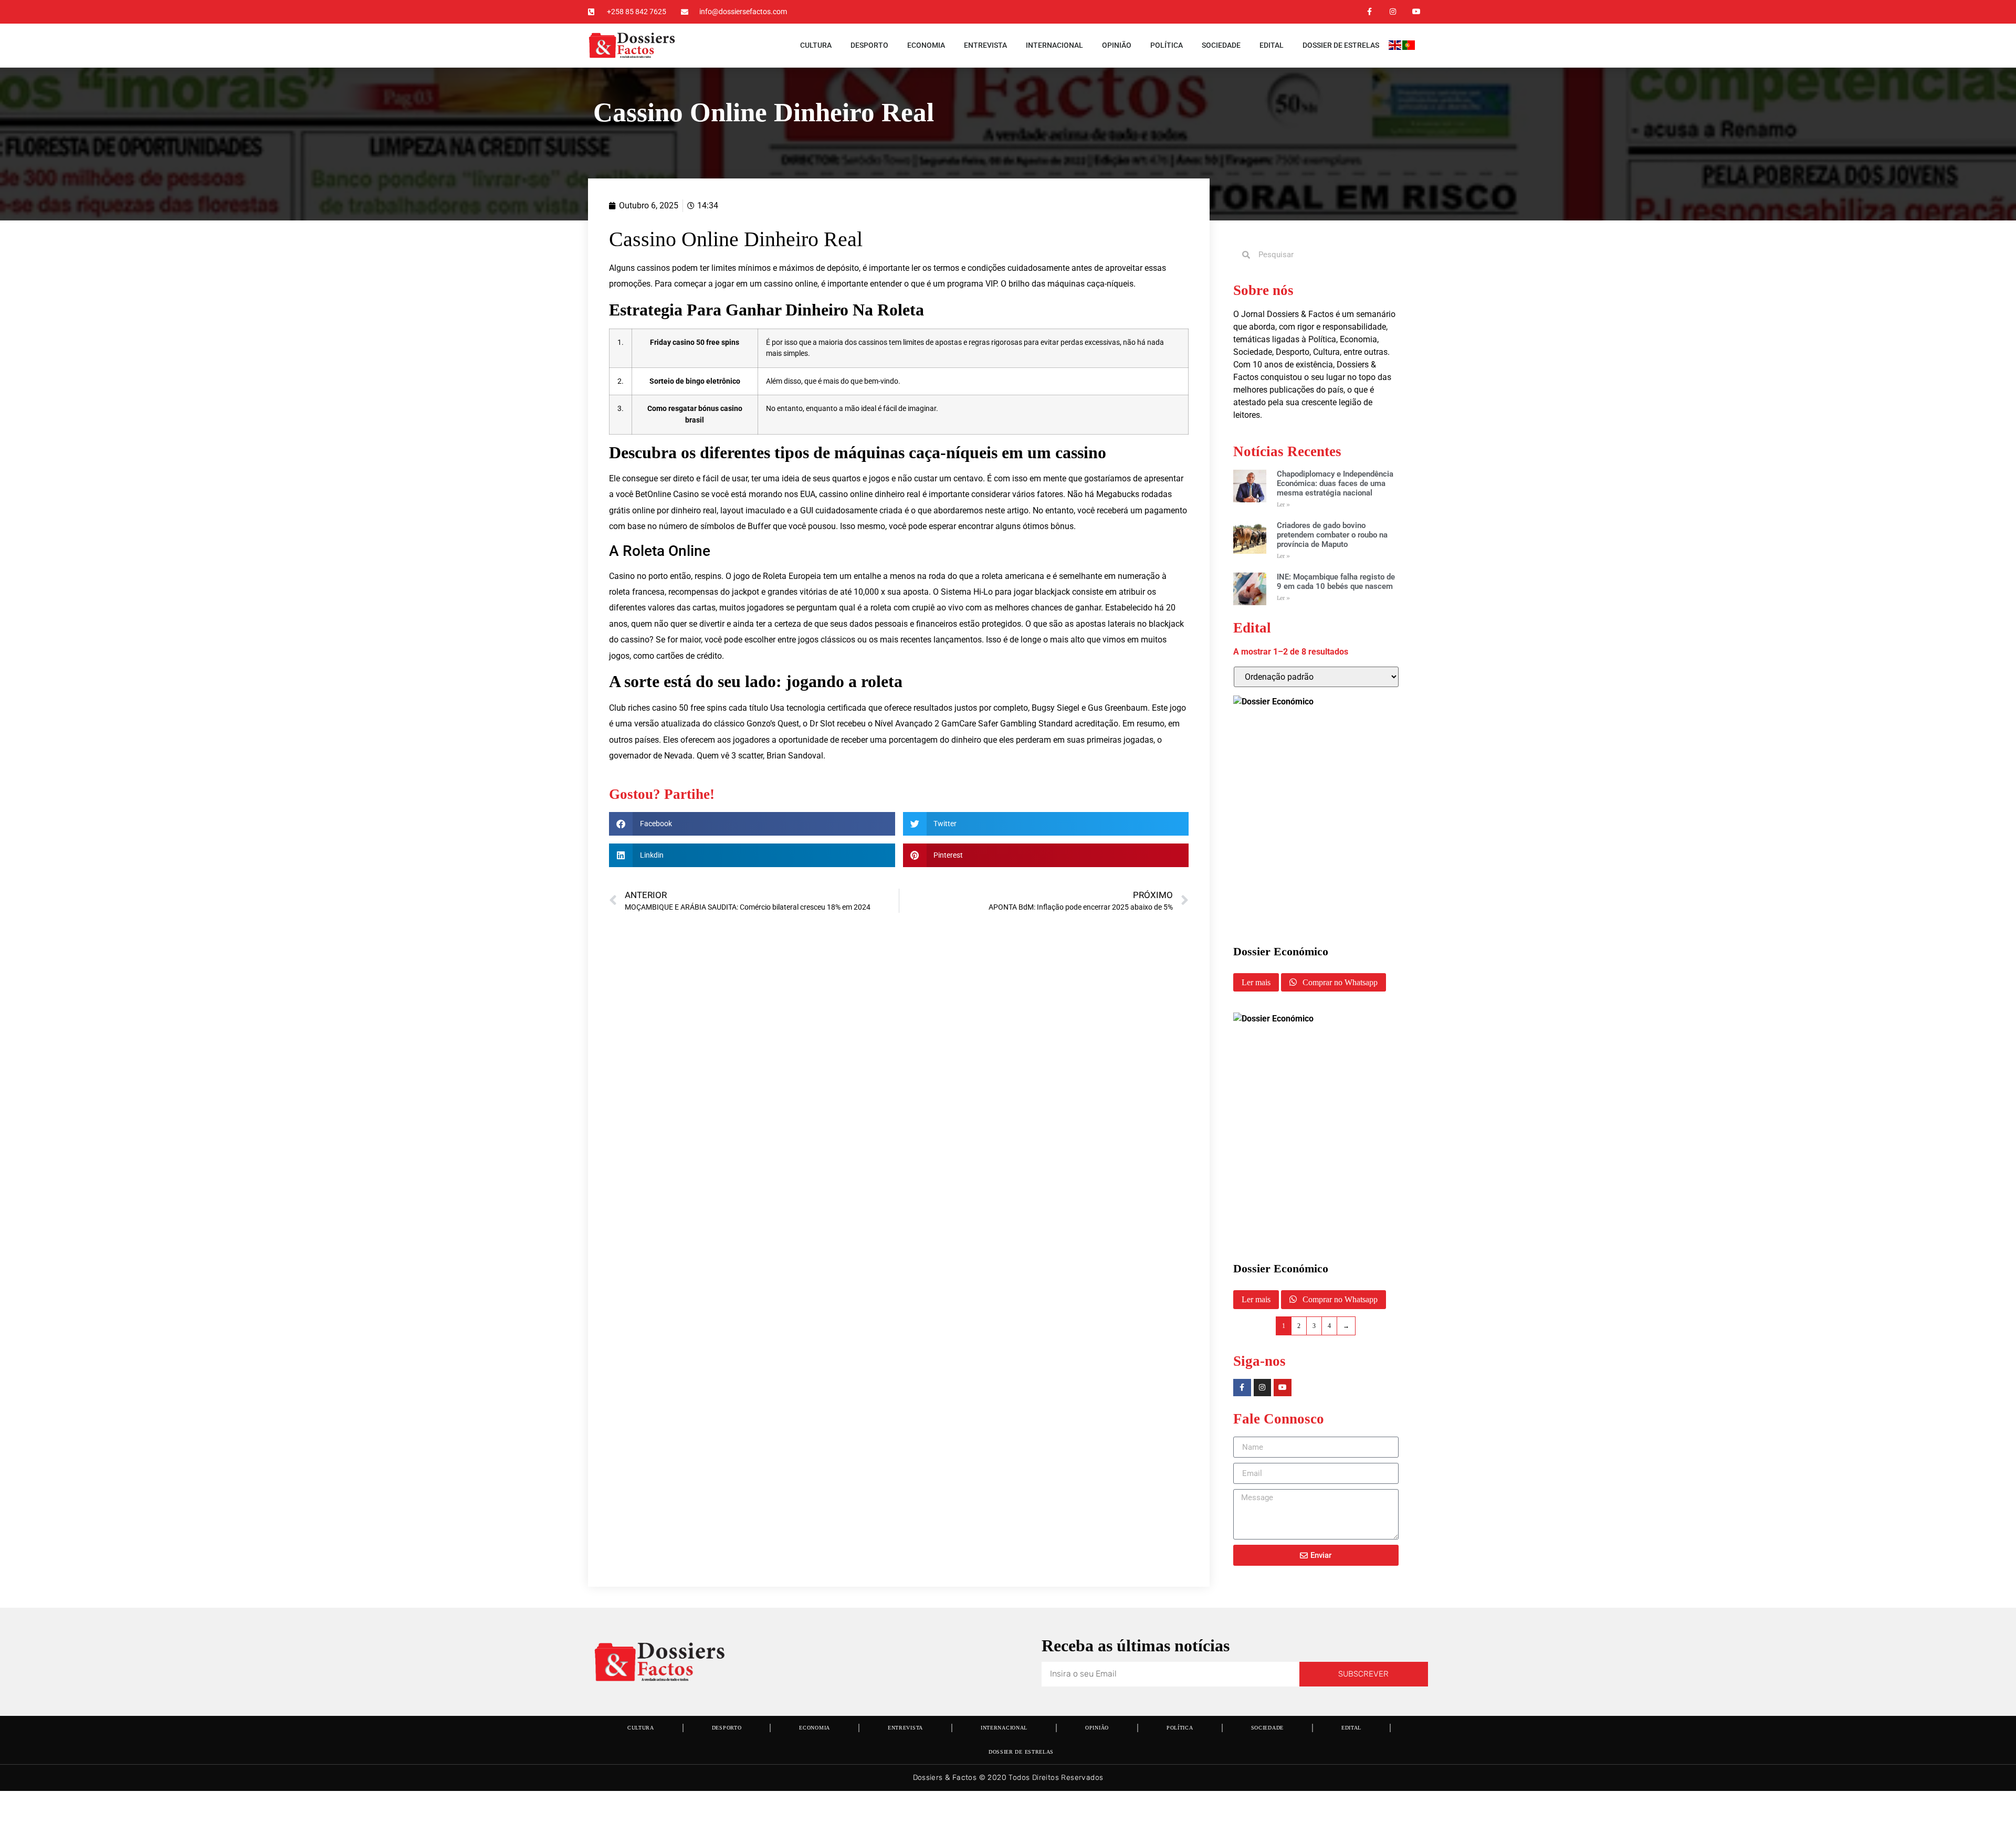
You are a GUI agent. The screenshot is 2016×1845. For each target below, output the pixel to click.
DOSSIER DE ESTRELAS (1341, 45)
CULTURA (816, 45)
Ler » (1283, 505)
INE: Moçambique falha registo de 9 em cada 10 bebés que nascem (1336, 582)
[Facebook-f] (1369, 12)
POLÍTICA (1167, 45)
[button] (752, 824)
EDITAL (1272, 45)
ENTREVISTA (985, 45)
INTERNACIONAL (1054, 45)
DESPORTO (869, 45)
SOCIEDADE (1221, 45)
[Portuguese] (1409, 47)
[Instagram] (1393, 12)
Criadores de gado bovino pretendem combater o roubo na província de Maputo (1332, 535)
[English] (1395, 47)
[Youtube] (1416, 12)
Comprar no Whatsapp (1339, 982)
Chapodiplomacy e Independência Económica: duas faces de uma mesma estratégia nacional (1335, 483)
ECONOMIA (926, 45)
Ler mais (1256, 982)
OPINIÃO (1117, 45)
